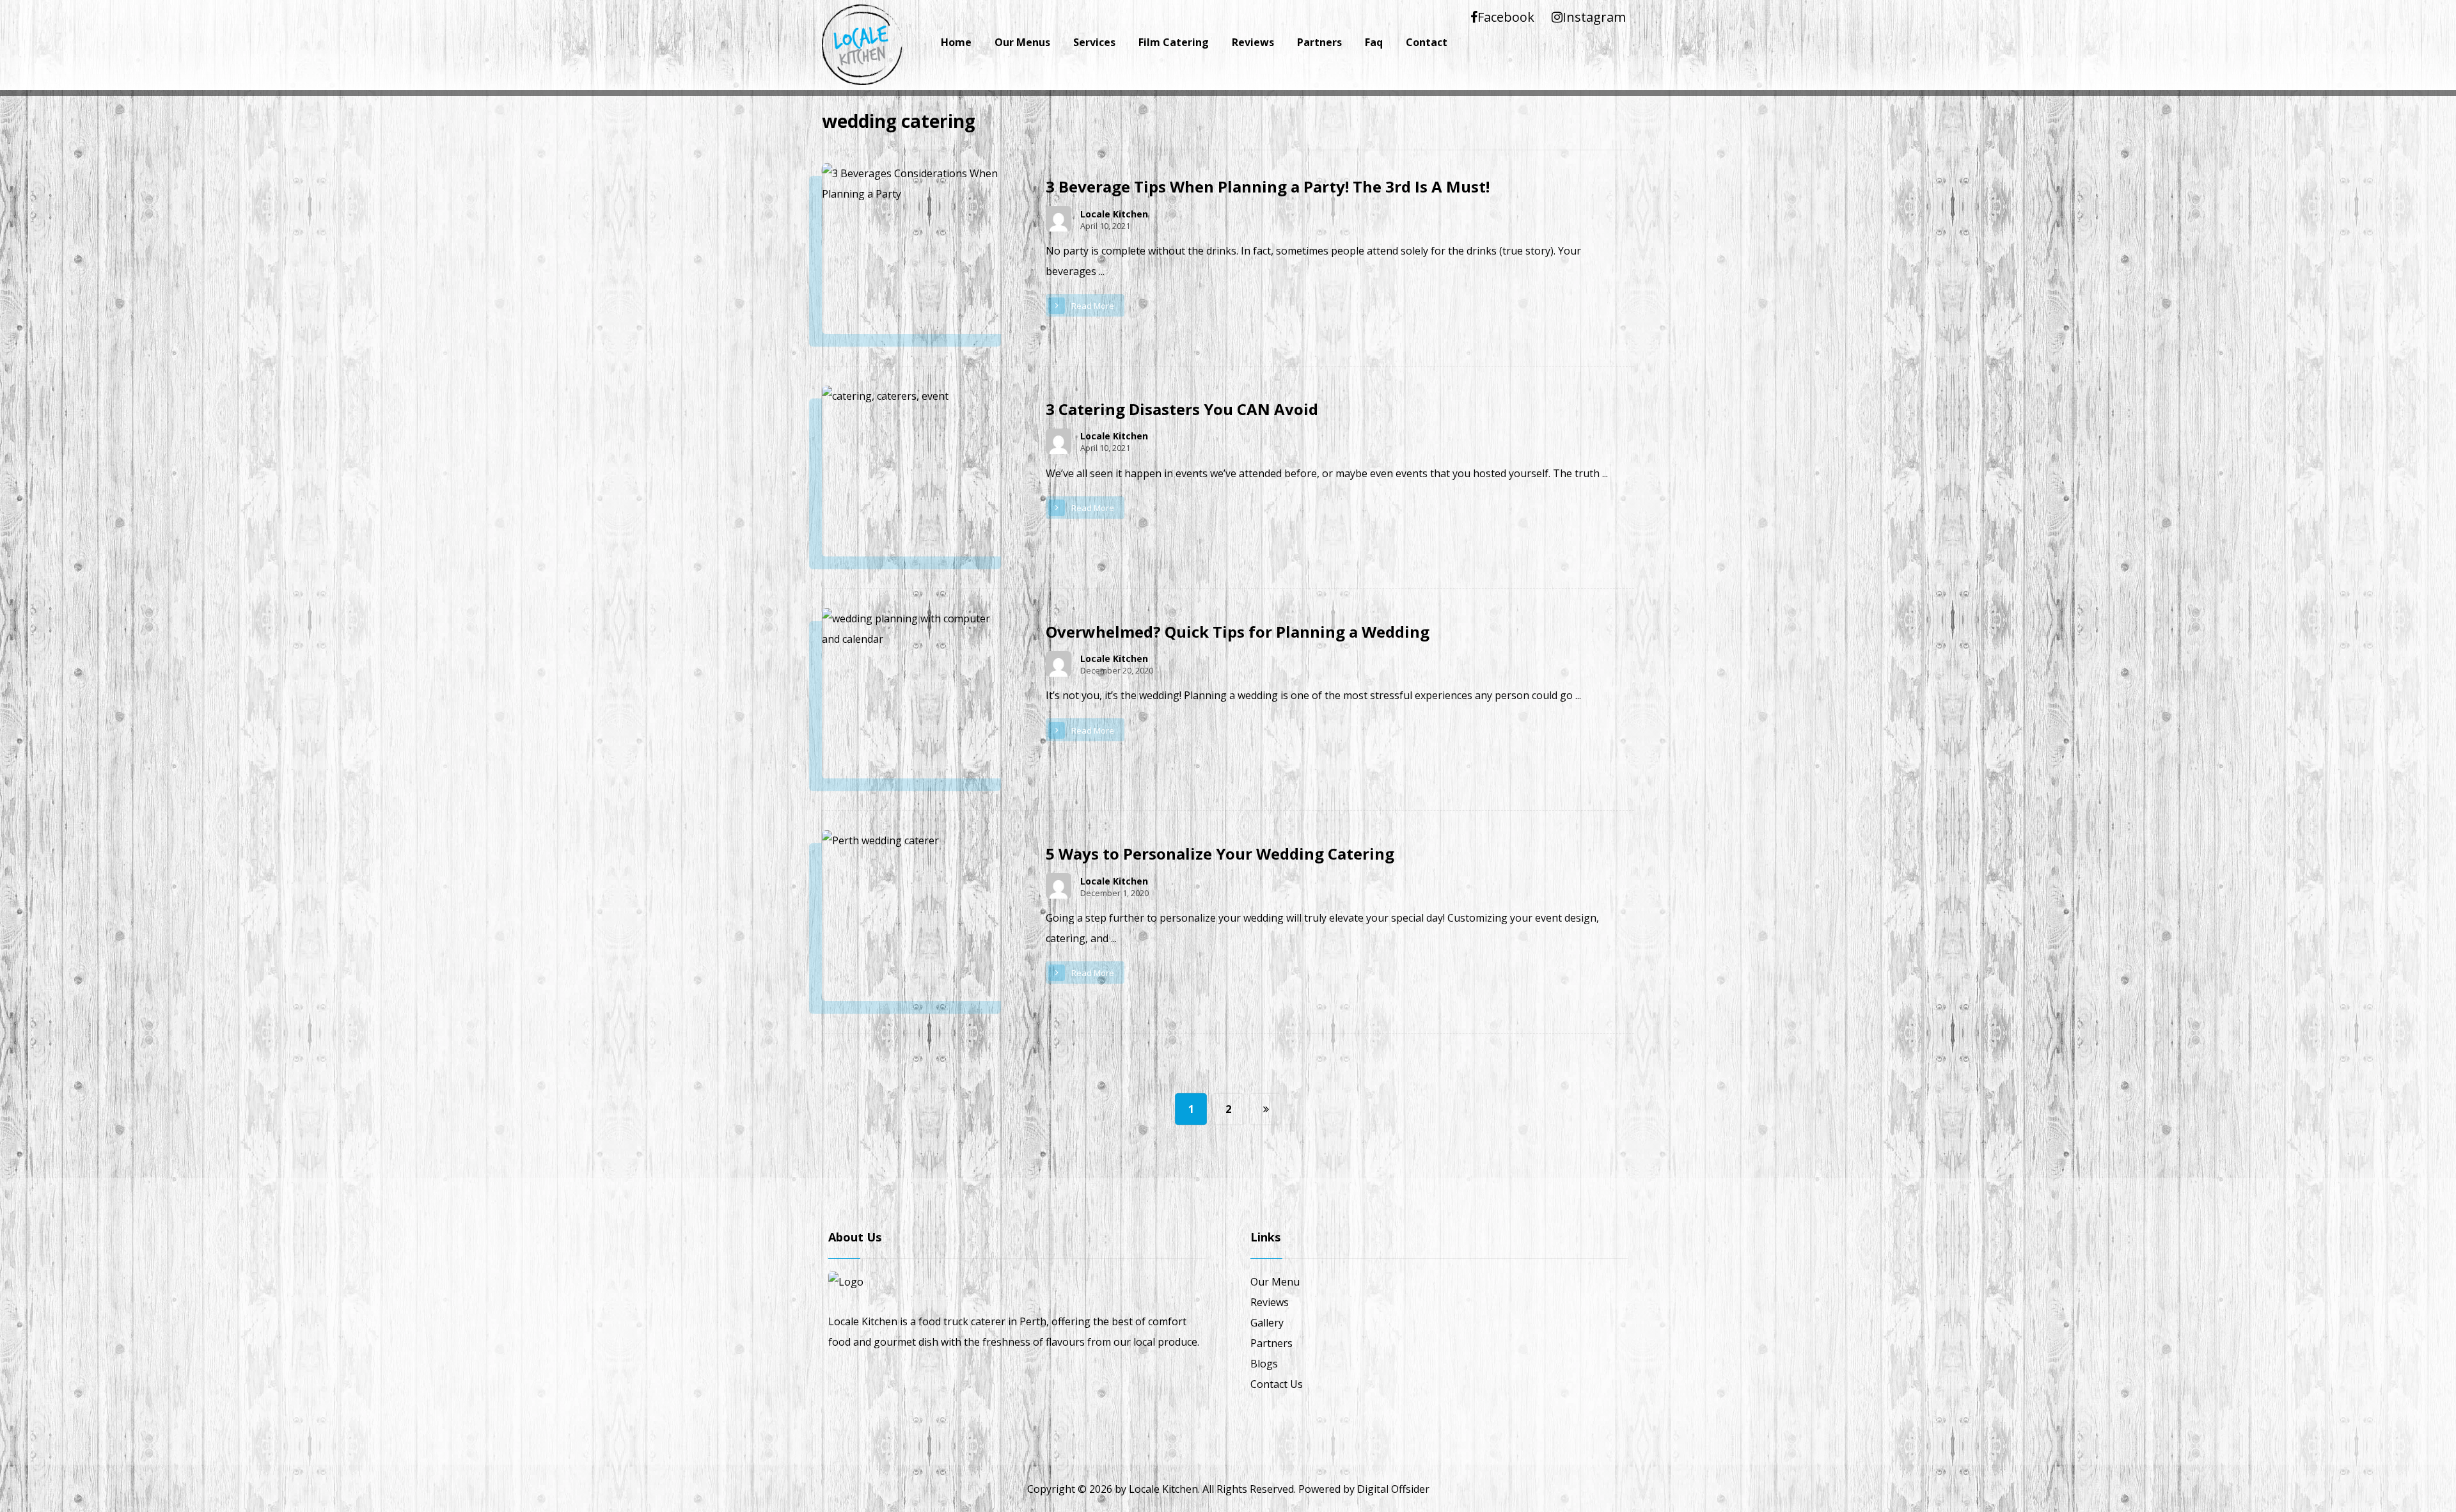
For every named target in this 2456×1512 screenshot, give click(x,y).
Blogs (1264, 1364)
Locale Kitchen (1114, 214)
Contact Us (1277, 1384)
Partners (1271, 1343)
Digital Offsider (1393, 1489)
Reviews (1270, 1302)
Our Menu (1275, 1282)
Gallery (1267, 1323)
